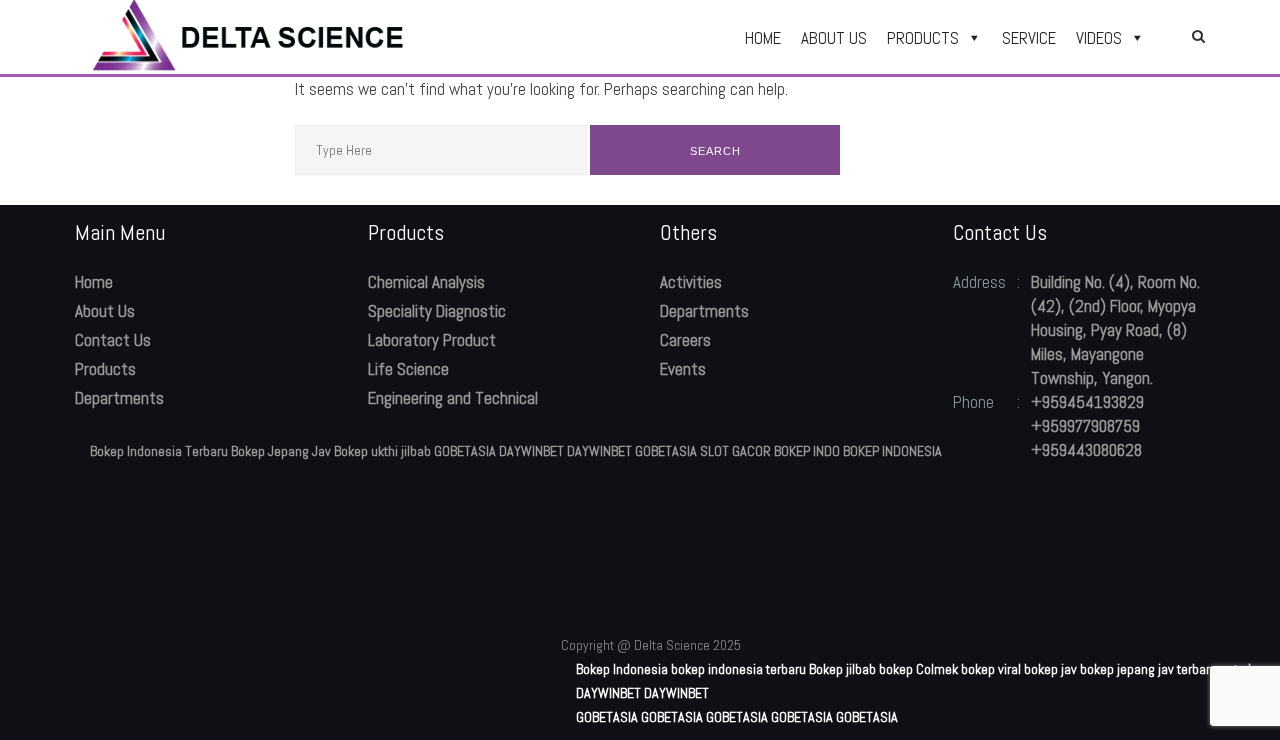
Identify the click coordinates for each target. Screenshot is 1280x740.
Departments (119, 398)
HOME (763, 38)
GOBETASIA (465, 451)
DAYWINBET (531, 451)
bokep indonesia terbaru (738, 669)
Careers (685, 340)
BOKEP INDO (807, 451)
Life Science (408, 369)
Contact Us (113, 340)
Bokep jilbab (842, 669)
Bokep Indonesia (622, 669)
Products (105, 369)
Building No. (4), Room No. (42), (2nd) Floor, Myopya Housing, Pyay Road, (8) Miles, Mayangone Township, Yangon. (1115, 330)
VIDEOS (1099, 38)
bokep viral (991, 669)
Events (683, 369)
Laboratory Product (432, 340)
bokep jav (1050, 669)
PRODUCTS (923, 38)
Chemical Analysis (426, 282)
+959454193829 (1087, 402)
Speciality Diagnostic (437, 311)
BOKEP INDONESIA (892, 451)
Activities (691, 282)
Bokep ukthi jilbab (382, 451)
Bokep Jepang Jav (281, 451)
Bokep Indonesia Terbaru (159, 451)
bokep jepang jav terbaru (1148, 669)
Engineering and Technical (453, 398)
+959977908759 (1085, 426)
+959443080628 (1086, 450)
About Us (105, 311)
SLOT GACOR (735, 451)
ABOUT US (834, 38)
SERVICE (1029, 38)
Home (94, 282)
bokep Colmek (918, 669)
